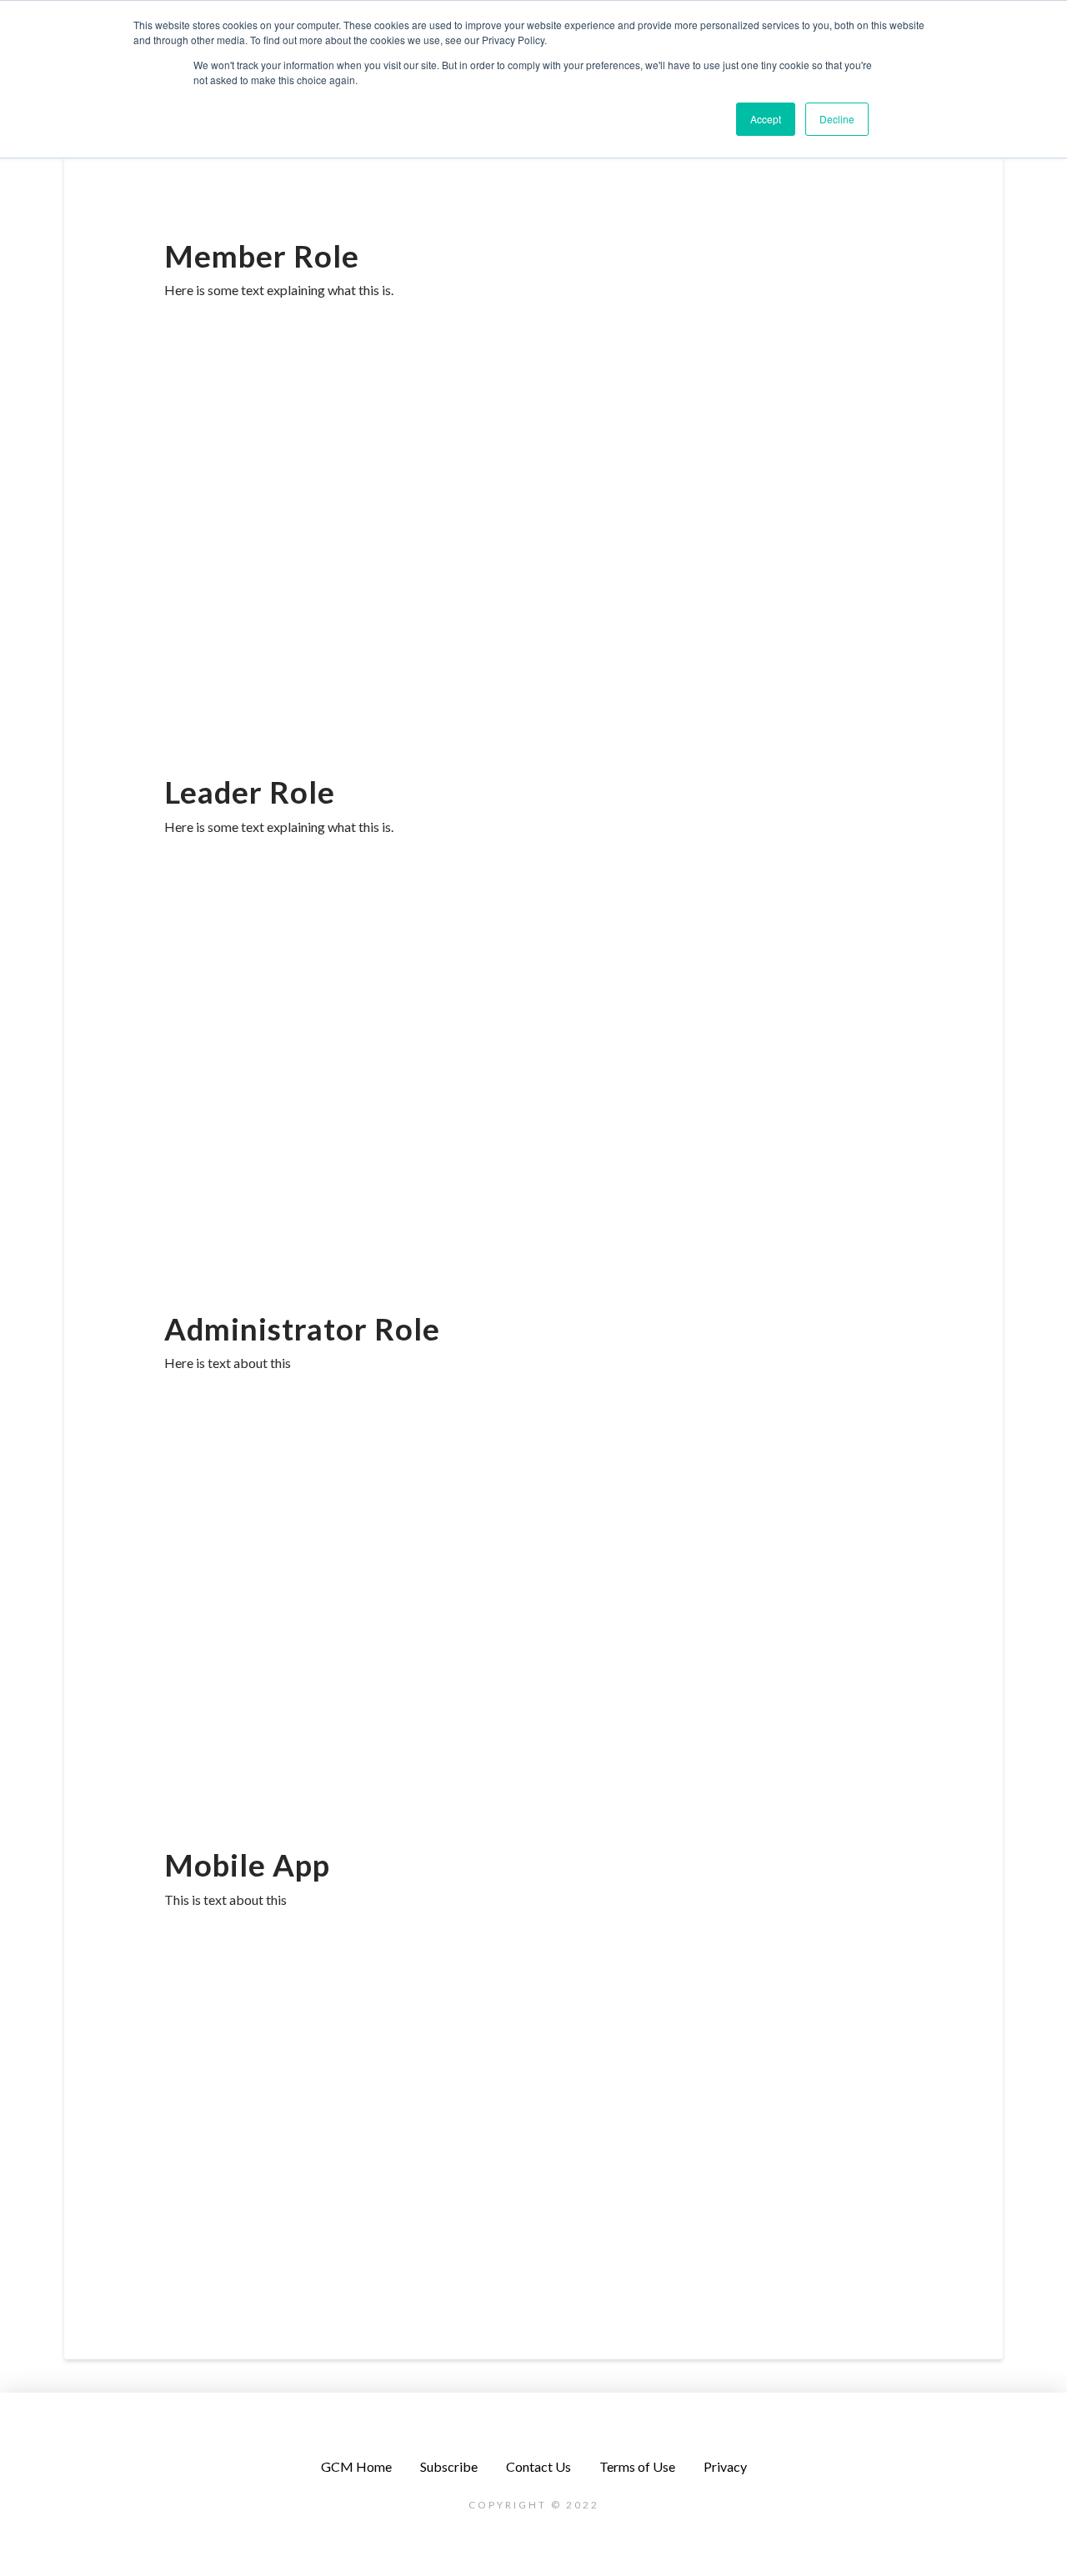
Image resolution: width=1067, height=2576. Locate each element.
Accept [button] (766, 119)
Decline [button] (837, 119)
